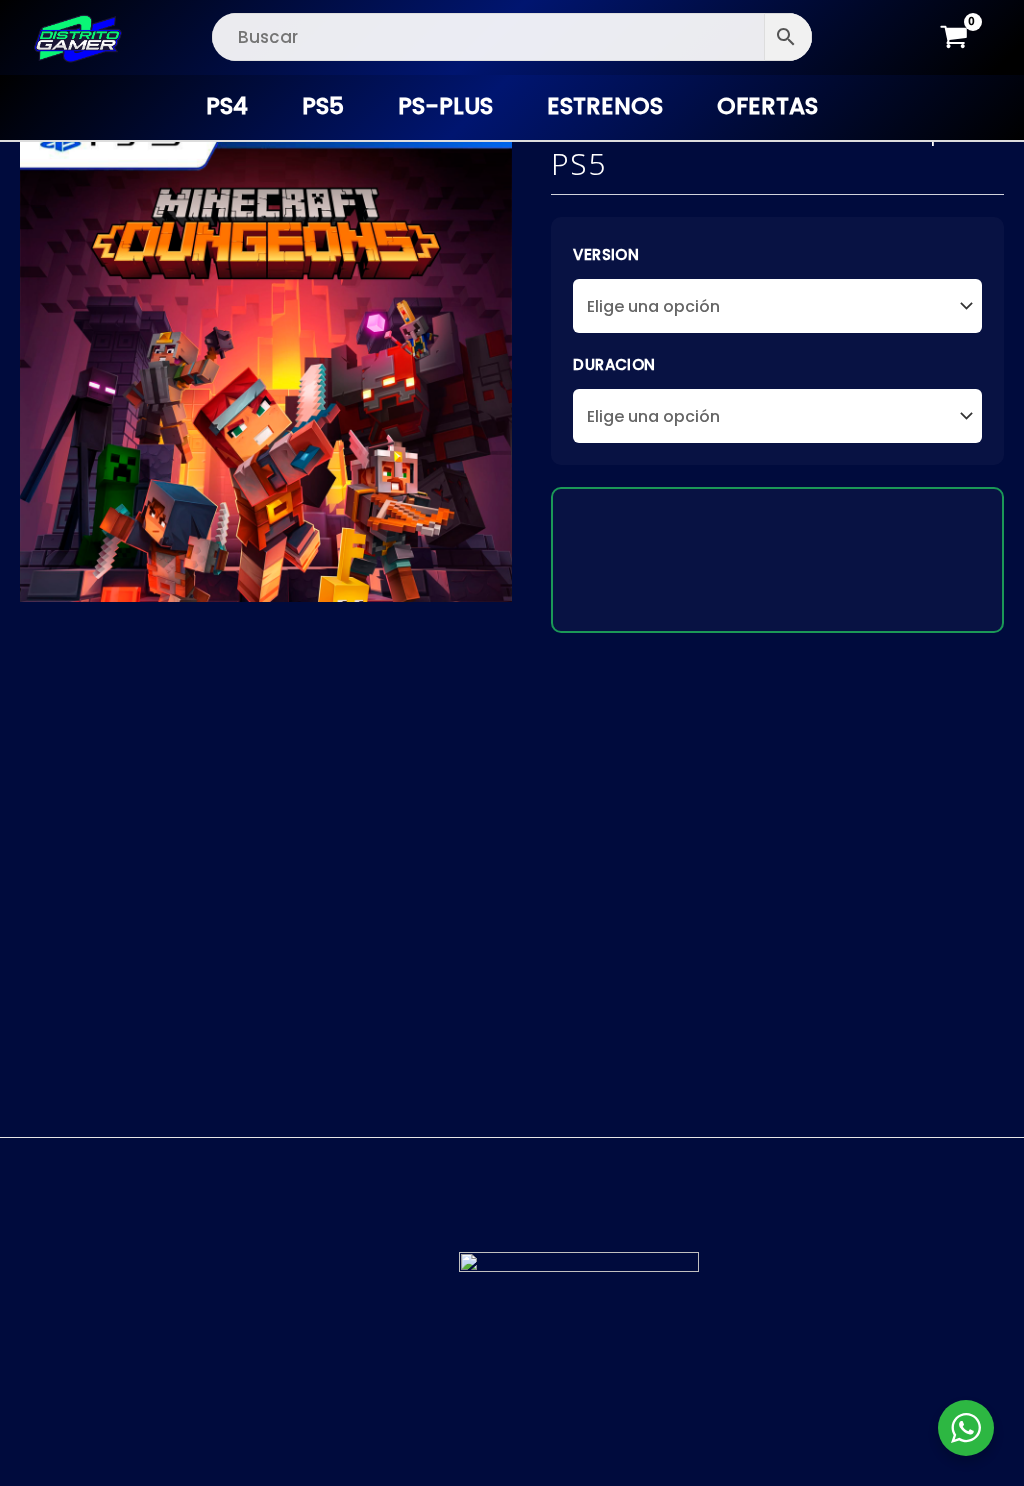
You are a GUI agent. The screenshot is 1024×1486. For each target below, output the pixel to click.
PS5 (323, 106)
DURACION (614, 364)
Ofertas (767, 106)
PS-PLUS (445, 106)
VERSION (606, 254)
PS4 (227, 106)
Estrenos (605, 106)
